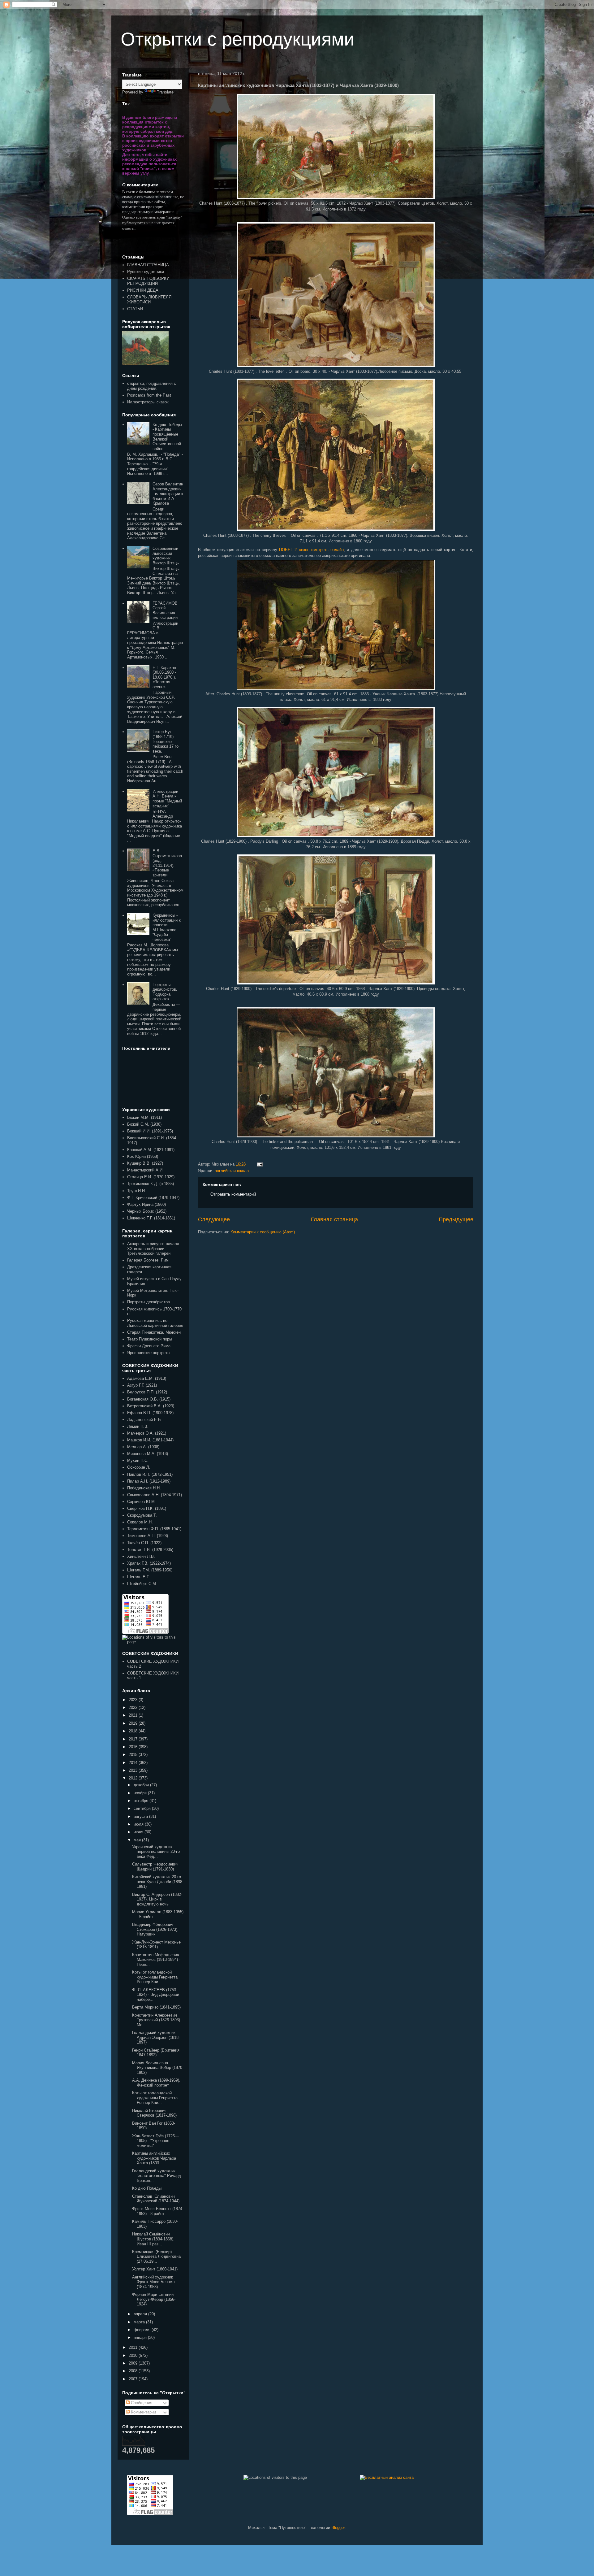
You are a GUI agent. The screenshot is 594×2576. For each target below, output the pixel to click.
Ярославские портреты (149, 1353)
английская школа (232, 1171)
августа (141, 1816)
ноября (141, 1793)
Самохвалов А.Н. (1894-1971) (155, 1495)
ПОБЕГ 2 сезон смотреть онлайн (311, 550)
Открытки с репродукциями (238, 39)
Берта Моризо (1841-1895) (156, 2007)
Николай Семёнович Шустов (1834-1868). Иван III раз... (153, 2239)
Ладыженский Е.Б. (145, 1420)
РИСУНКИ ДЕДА (143, 290)
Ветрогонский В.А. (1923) (151, 1406)
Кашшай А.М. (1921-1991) (151, 1150)
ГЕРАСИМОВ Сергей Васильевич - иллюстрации (165, 610)
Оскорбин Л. (139, 1467)
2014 (134, 1763)
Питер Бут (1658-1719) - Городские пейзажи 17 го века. (166, 741)
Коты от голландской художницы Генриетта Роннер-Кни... (155, 1977)
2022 (134, 1707)
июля (139, 1824)
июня (139, 1832)
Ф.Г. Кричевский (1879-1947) (153, 1198)
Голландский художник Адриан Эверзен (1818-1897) (156, 2037)
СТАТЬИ (135, 309)
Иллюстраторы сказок (148, 402)
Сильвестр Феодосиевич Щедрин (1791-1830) (155, 1867)
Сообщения (141, 2403)
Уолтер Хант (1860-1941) (155, 2269)
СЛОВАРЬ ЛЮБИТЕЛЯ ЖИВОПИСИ (149, 300)
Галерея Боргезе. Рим (148, 1260)
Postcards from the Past (149, 395)
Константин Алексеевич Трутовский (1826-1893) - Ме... (157, 2020)
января (141, 2337)
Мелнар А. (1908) (143, 1447)
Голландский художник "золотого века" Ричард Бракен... (157, 2176)
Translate (165, 92)
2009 (134, 2363)
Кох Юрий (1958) (143, 1156)
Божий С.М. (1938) (144, 1124)
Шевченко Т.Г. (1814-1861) (151, 1218)
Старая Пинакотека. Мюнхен (154, 1332)
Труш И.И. (137, 1191)
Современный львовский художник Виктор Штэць (166, 556)
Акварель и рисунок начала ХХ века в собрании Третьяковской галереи (153, 1249)
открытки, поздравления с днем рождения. (152, 386)
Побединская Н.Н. (144, 1488)
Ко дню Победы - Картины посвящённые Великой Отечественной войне (167, 437)
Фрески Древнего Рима (149, 1346)
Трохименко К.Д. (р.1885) (151, 1184)
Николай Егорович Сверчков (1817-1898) (154, 2113)
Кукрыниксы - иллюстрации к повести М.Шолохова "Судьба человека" (167, 927)
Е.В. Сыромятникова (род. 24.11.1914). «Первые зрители (167, 863)
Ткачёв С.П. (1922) (144, 1543)
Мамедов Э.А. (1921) (147, 1433)
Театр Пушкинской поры (150, 1339)
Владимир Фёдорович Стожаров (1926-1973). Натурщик (155, 1929)
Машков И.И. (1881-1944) (150, 1440)
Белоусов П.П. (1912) (147, 1392)
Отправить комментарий (233, 1194)
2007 (134, 2379)
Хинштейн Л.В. (141, 1556)
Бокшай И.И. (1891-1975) (150, 1131)
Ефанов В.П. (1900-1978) (150, 1413)
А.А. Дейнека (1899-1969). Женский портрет (156, 2083)
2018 (134, 1731)
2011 (134, 2347)
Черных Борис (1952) (147, 1211)
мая (138, 1840)
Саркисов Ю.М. (142, 1502)
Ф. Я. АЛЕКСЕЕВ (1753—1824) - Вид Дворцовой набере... (156, 1995)
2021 (134, 1715)
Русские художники (146, 272)
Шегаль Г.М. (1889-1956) (150, 1570)
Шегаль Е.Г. (138, 1577)
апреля (141, 2314)
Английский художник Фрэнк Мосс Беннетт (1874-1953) (154, 2282)
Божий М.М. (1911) (144, 1117)
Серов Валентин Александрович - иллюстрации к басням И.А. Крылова (168, 494)
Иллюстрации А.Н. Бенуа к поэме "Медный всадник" (167, 799)
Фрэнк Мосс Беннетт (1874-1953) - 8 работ (158, 2211)
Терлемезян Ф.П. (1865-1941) (154, 1529)
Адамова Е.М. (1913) (147, 1378)
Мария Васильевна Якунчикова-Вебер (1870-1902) (158, 2068)
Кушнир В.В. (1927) (145, 1163)
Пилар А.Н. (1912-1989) (149, 1481)
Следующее (214, 1219)
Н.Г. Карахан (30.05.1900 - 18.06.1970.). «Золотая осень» (164, 677)
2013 (134, 1770)
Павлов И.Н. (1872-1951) (150, 1474)
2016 (134, 1747)
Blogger (338, 2528)
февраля (143, 2330)
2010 (134, 2355)
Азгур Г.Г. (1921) (142, 1385)
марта (140, 2322)
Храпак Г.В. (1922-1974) (149, 1563)
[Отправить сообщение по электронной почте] (259, 1164)
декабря (142, 1785)
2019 (134, 1723)
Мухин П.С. (138, 1460)
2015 (134, 1755)
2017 (134, 1739)
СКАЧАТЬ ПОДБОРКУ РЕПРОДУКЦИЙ (148, 281)
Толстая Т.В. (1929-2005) (150, 1550)
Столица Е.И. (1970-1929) (151, 1177)
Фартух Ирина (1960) (146, 1204)
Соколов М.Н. (140, 1522)
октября (142, 1801)
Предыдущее (456, 1219)
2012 (134, 1778)
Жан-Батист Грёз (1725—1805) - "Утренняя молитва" (155, 2141)
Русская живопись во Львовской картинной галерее (155, 1323)
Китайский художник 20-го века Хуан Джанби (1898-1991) (158, 1882)
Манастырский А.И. (145, 1170)
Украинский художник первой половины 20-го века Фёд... (156, 1852)
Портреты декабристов (148, 1302)
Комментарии (143, 2412)
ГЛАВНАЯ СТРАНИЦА (148, 265)
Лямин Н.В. (138, 1426)
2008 (134, 2371)
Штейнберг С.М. (142, 1584)
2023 (134, 1700)
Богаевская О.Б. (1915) (149, 1399)
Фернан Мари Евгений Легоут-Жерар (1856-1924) (154, 2299)
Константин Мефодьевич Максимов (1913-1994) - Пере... (156, 1960)
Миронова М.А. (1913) (148, 1454)
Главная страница (334, 1219)
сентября (143, 1808)
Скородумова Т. (142, 1515)
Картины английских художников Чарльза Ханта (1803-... (154, 2158)
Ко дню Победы (147, 2188)
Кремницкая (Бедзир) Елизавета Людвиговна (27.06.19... (156, 2257)
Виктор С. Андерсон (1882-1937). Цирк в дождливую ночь (157, 1899)
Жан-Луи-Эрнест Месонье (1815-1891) (156, 1945)
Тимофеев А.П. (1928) (148, 1536)
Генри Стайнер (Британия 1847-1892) (156, 2053)
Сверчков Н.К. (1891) (147, 1508)
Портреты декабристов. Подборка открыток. (165, 992)
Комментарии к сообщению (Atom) (263, 1232)
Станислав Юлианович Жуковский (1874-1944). (156, 2199)
